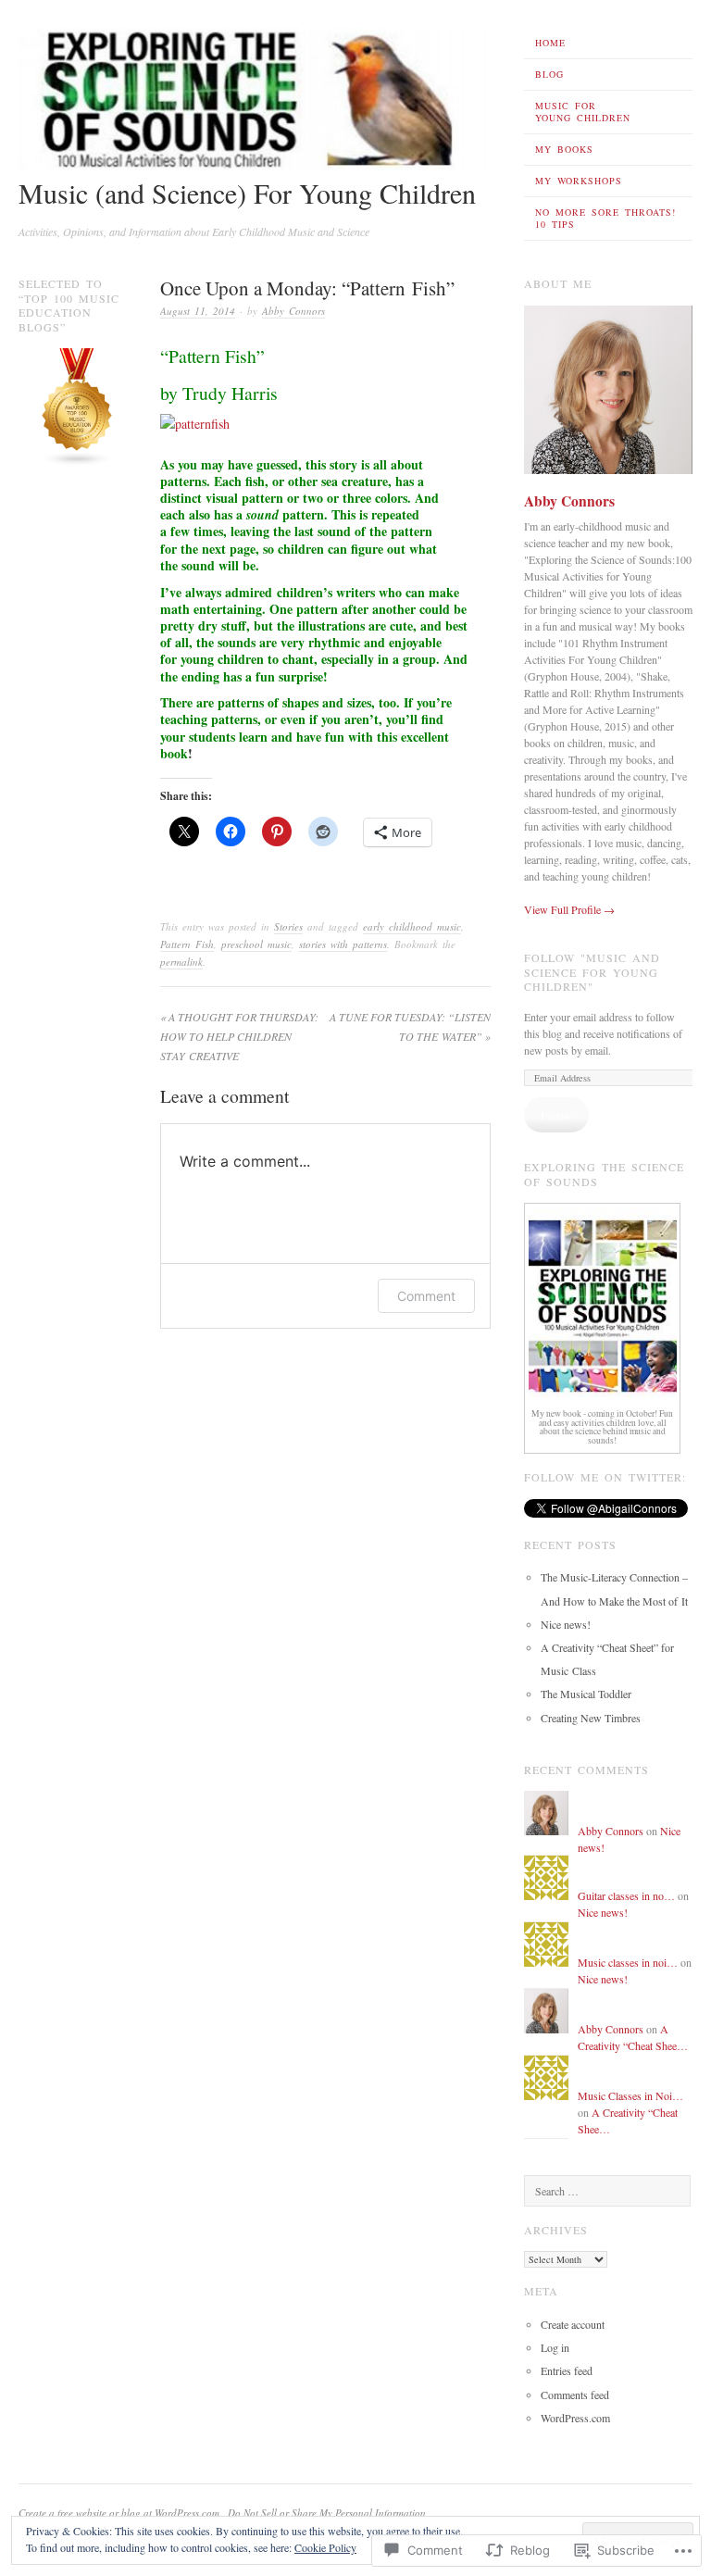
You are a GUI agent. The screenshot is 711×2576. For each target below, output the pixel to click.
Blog (549, 74)
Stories (288, 926)
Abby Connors (293, 311)
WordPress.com (575, 2418)
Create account (573, 2324)
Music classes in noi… (628, 1962)
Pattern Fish (187, 944)
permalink (181, 962)
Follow (556, 1115)
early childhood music (412, 926)
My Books (564, 149)
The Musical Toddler (586, 1694)
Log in (555, 2347)
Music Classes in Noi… (630, 2095)
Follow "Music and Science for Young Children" (592, 972)
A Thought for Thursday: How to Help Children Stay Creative (239, 1036)
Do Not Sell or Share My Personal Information (327, 2513)
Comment (426, 1296)
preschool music (256, 944)
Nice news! (566, 1624)
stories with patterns (343, 944)
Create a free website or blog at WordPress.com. (120, 2513)
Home (550, 43)
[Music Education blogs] (77, 462)
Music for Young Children (583, 112)
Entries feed (567, 2370)
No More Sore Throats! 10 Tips (605, 218)
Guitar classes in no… (626, 1895)
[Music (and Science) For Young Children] (255, 165)
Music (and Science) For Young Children (247, 193)
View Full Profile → (569, 909)
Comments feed (575, 2395)
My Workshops (579, 181)
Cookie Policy (325, 2547)
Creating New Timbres (591, 1718)
